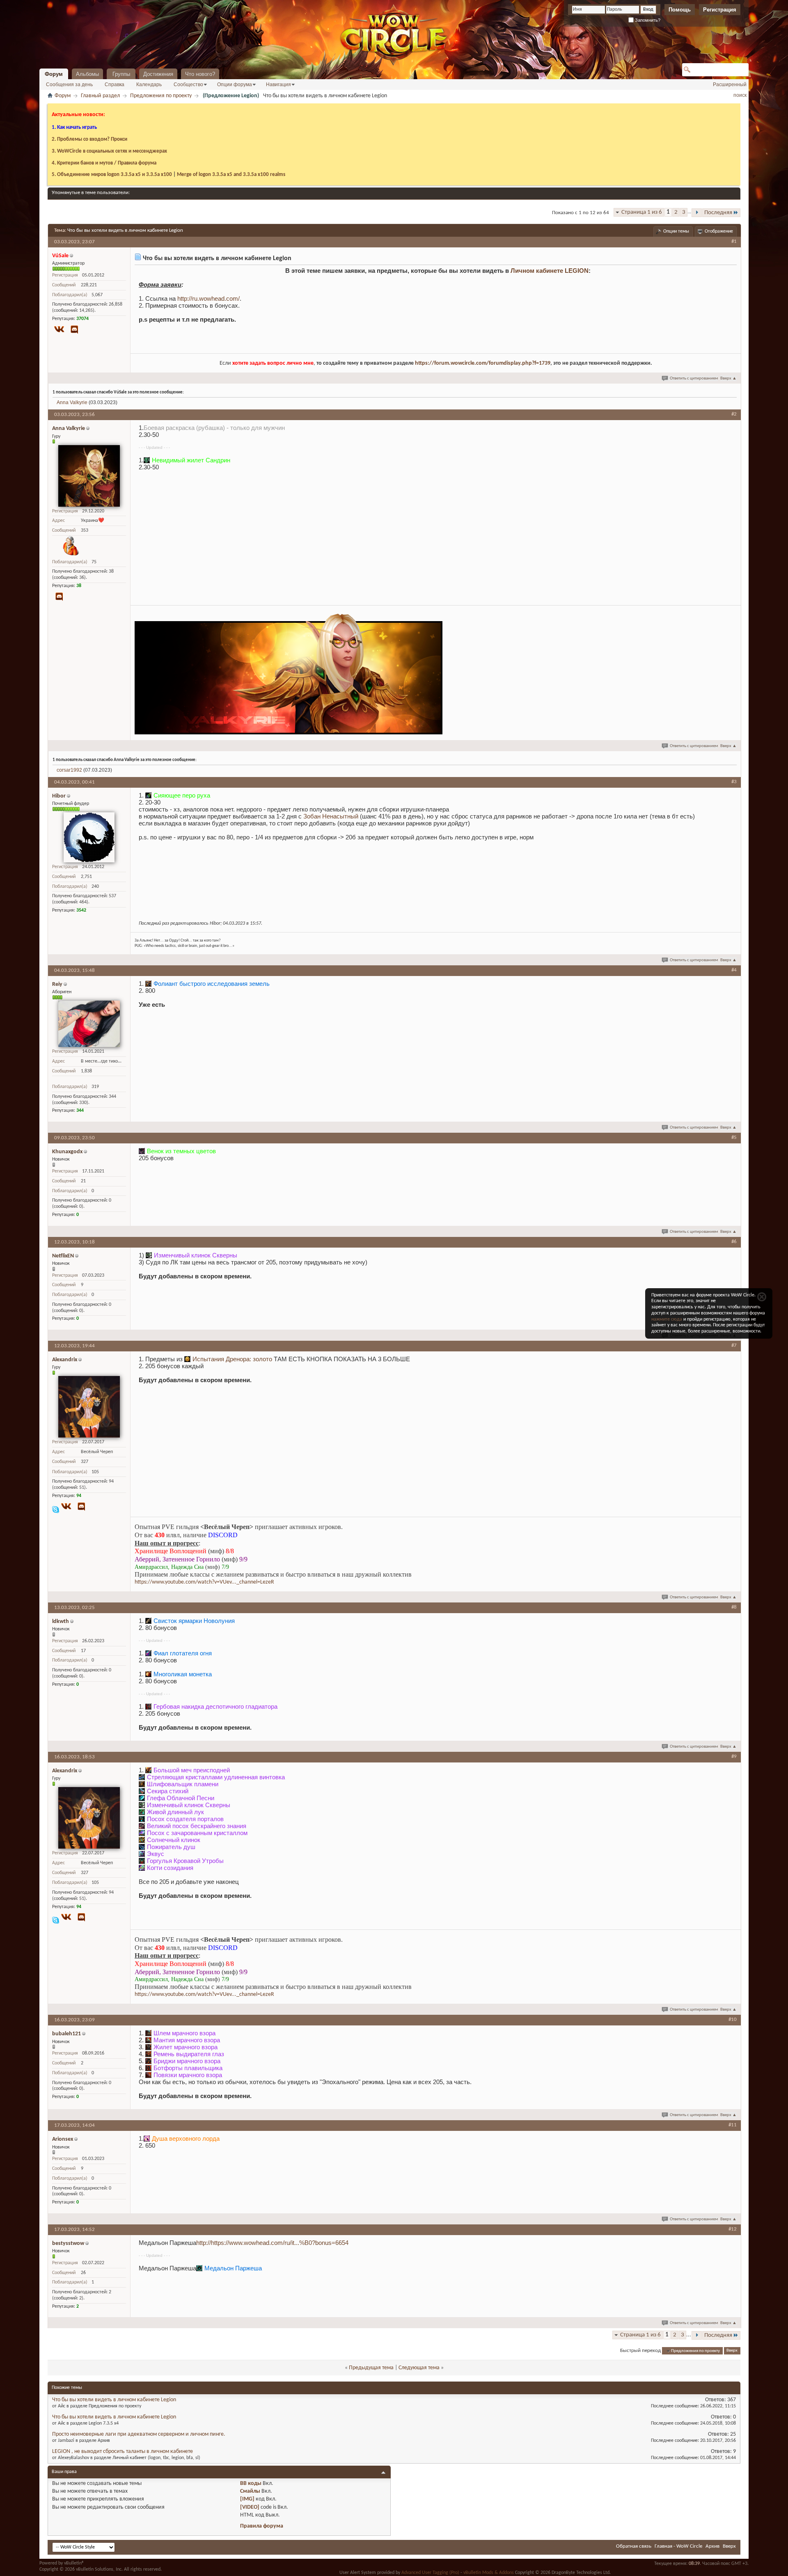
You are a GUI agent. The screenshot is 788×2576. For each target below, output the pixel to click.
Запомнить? (647, 20)
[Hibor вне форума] (89, 837)
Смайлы (250, 2491)
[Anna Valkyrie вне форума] (89, 476)
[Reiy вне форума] (89, 1024)
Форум (54, 74)
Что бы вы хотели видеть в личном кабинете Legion (125, 230)
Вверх (728, 378)
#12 (733, 2229)
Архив (712, 2546)
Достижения (158, 74)
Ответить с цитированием (694, 378)
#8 (734, 1607)
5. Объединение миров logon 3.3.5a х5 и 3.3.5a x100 (112, 175)
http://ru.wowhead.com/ (208, 298)
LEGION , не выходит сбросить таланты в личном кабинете (123, 2451)
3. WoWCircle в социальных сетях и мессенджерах (109, 151)
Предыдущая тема (371, 2368)
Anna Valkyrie (72, 402)
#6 (734, 1242)
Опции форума (235, 85)
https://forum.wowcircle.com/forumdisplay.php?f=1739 (483, 363)
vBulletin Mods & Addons (489, 2573)
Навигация (278, 85)
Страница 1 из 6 (642, 212)
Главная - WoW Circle (678, 2546)
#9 (734, 1757)
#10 (733, 2019)
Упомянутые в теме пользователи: (91, 193)
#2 (734, 414)
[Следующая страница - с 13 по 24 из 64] (697, 213)
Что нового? (200, 74)
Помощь (680, 10)
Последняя (718, 213)
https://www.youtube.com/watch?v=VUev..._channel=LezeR (204, 1582)
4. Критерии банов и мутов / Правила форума (104, 163)
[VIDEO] (250, 2507)
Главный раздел (100, 96)
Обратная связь (634, 2546)
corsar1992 (69, 770)
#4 (734, 970)
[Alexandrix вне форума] (89, 1407)
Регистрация (720, 10)
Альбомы (87, 74)
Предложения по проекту (161, 96)
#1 (734, 241)
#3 (734, 782)
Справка (115, 85)
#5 (734, 1137)
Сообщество (188, 85)
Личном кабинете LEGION (550, 271)
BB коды (251, 2483)
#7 (734, 1345)
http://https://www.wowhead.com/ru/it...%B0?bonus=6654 (272, 2243)
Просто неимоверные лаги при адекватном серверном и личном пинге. (139, 2434)
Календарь (149, 85)
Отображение (719, 231)
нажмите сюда (667, 1319)
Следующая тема (419, 2368)
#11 (733, 2125)
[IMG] (247, 2499)
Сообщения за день (69, 85)
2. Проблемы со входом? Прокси (89, 139)
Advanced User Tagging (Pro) (430, 2573)
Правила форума (262, 2526)
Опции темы (676, 231)
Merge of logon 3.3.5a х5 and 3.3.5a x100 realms (231, 175)
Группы (121, 74)
